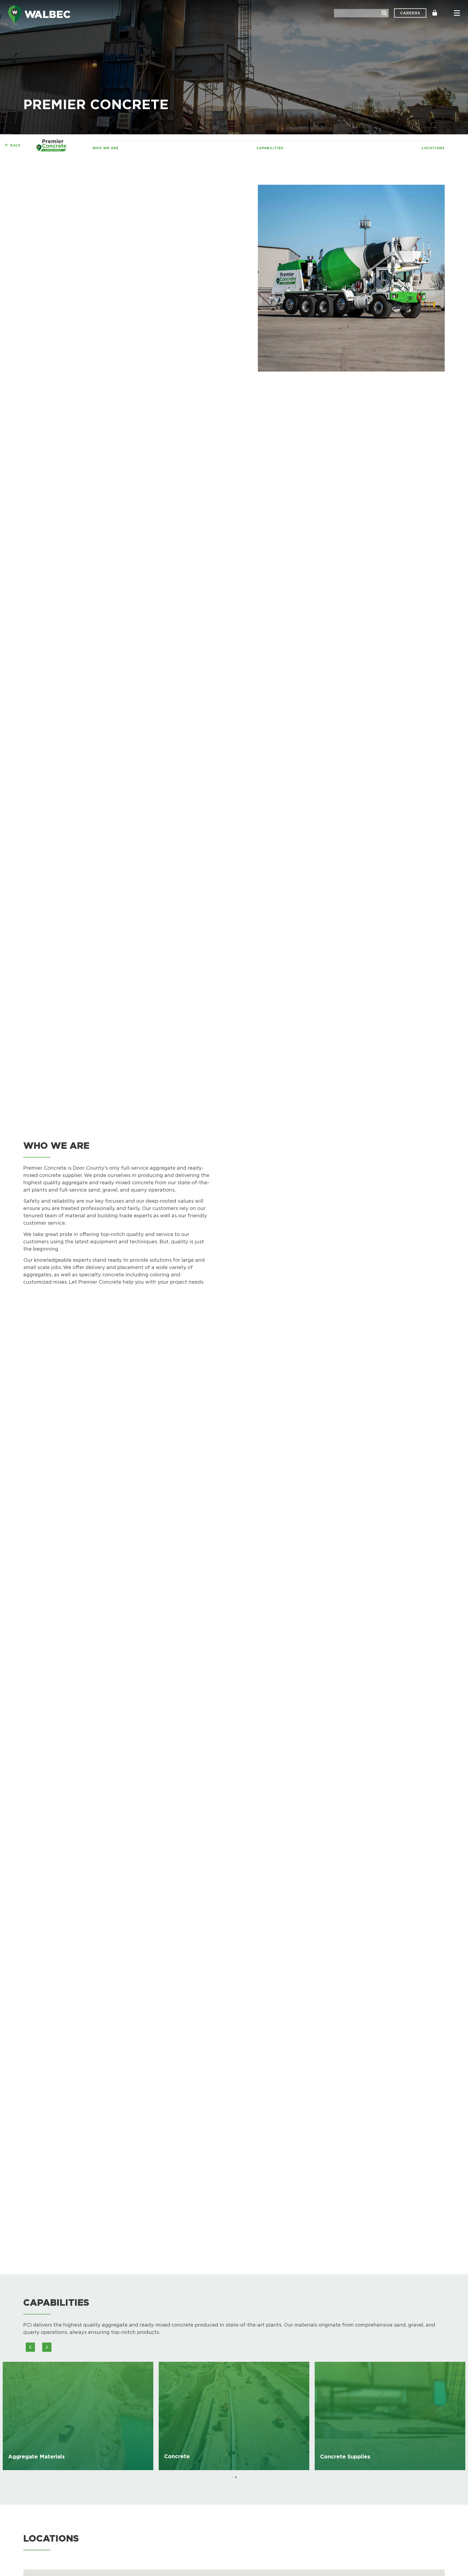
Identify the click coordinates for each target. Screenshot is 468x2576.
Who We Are (105, 148)
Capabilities (270, 148)
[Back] (7, 145)
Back (16, 145)
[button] (47, 2347)
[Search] (384, 13)
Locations (433, 148)
